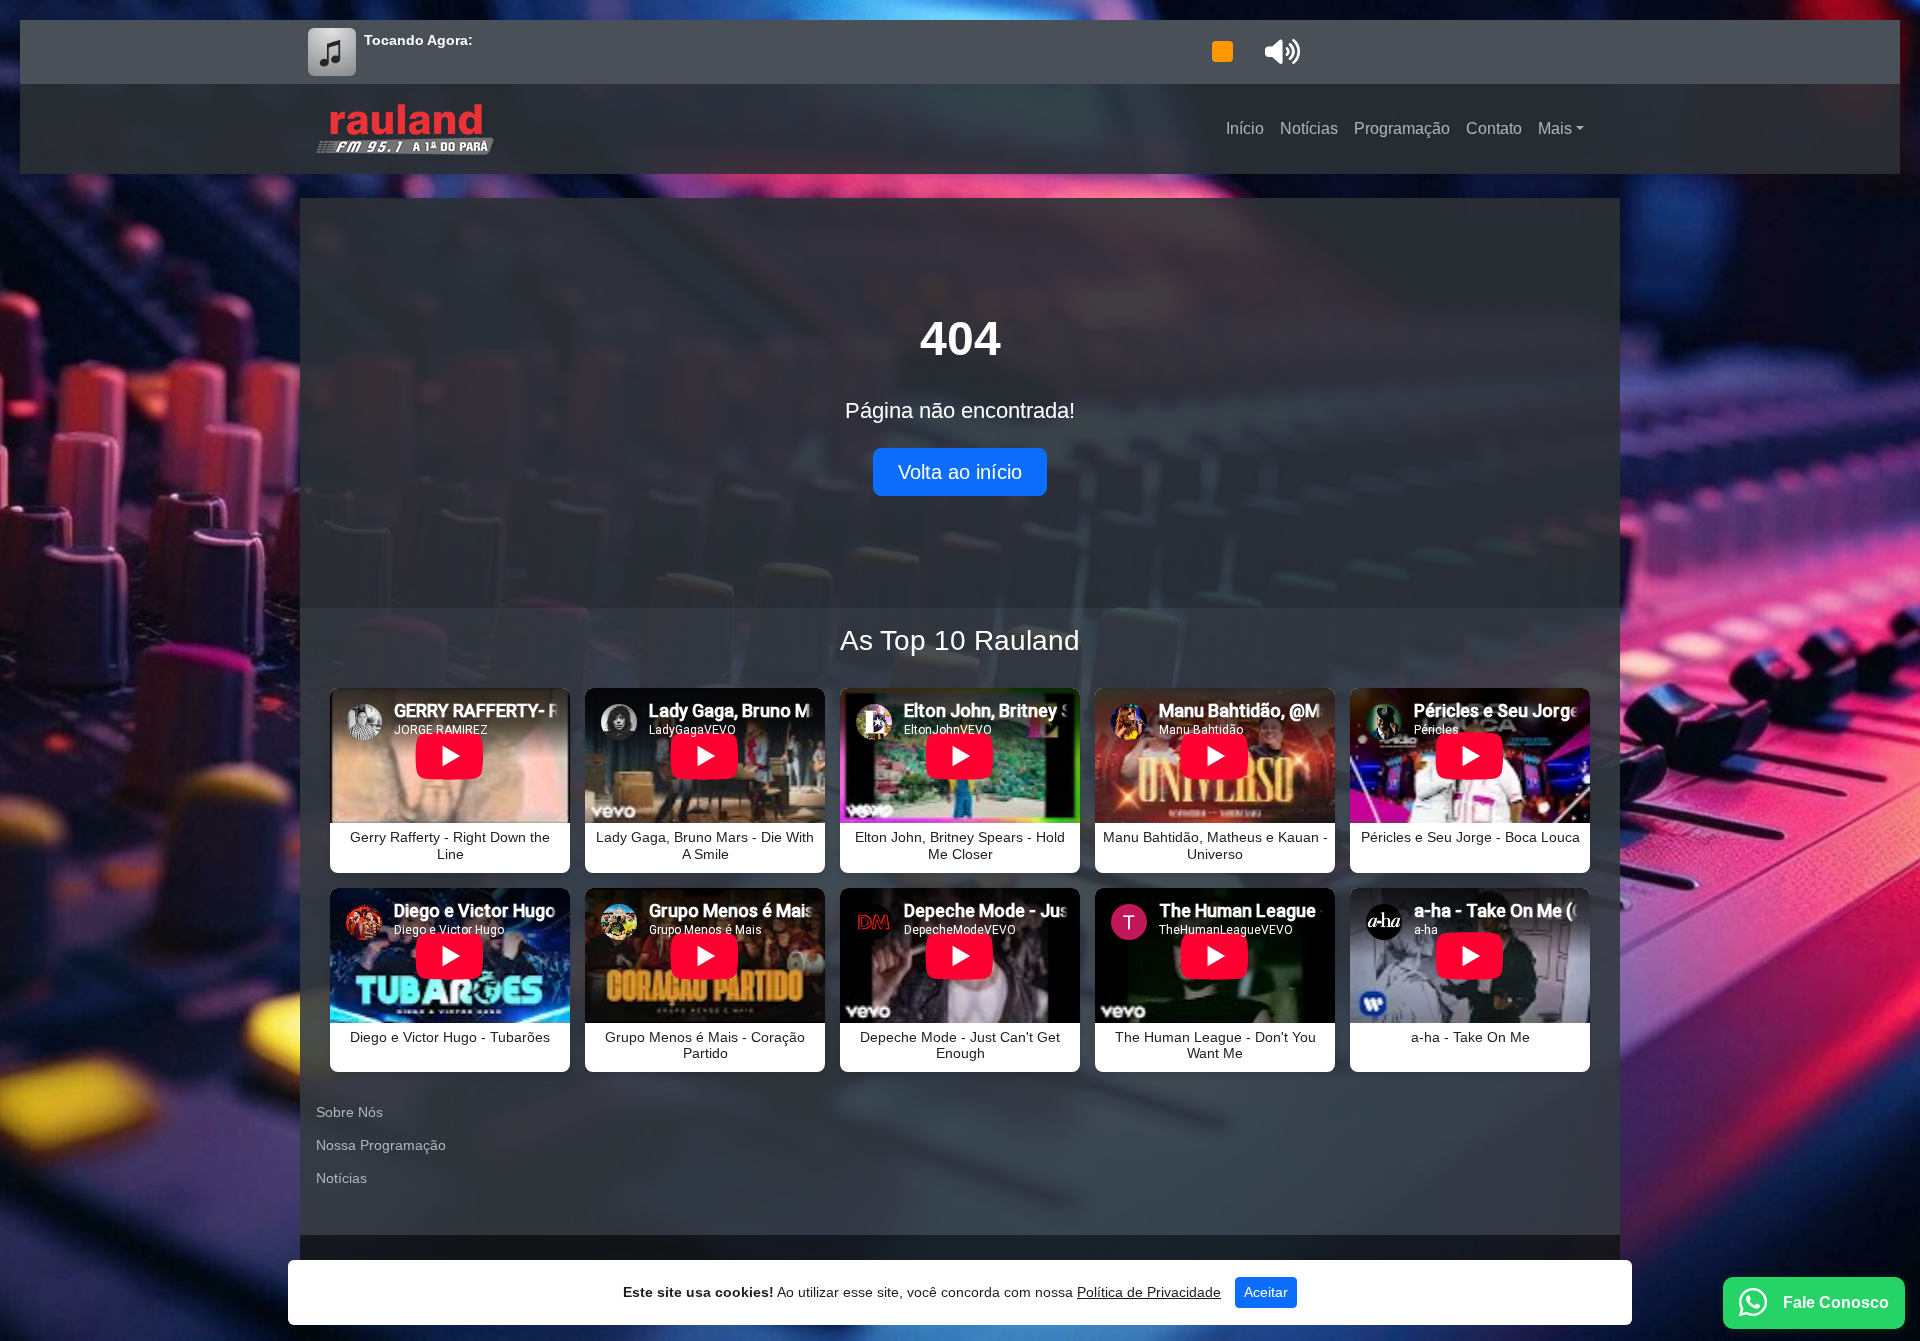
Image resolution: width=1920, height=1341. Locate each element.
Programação (1402, 128)
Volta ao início (960, 472)
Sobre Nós (349, 1112)
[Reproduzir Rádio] (1222, 52)
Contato (1494, 128)
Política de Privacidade (1149, 1292)
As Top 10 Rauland (960, 640)
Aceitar (1266, 1292)
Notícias (1309, 128)
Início (1245, 128)
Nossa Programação (381, 1145)
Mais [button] (1555, 128)
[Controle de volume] (1279, 52)
